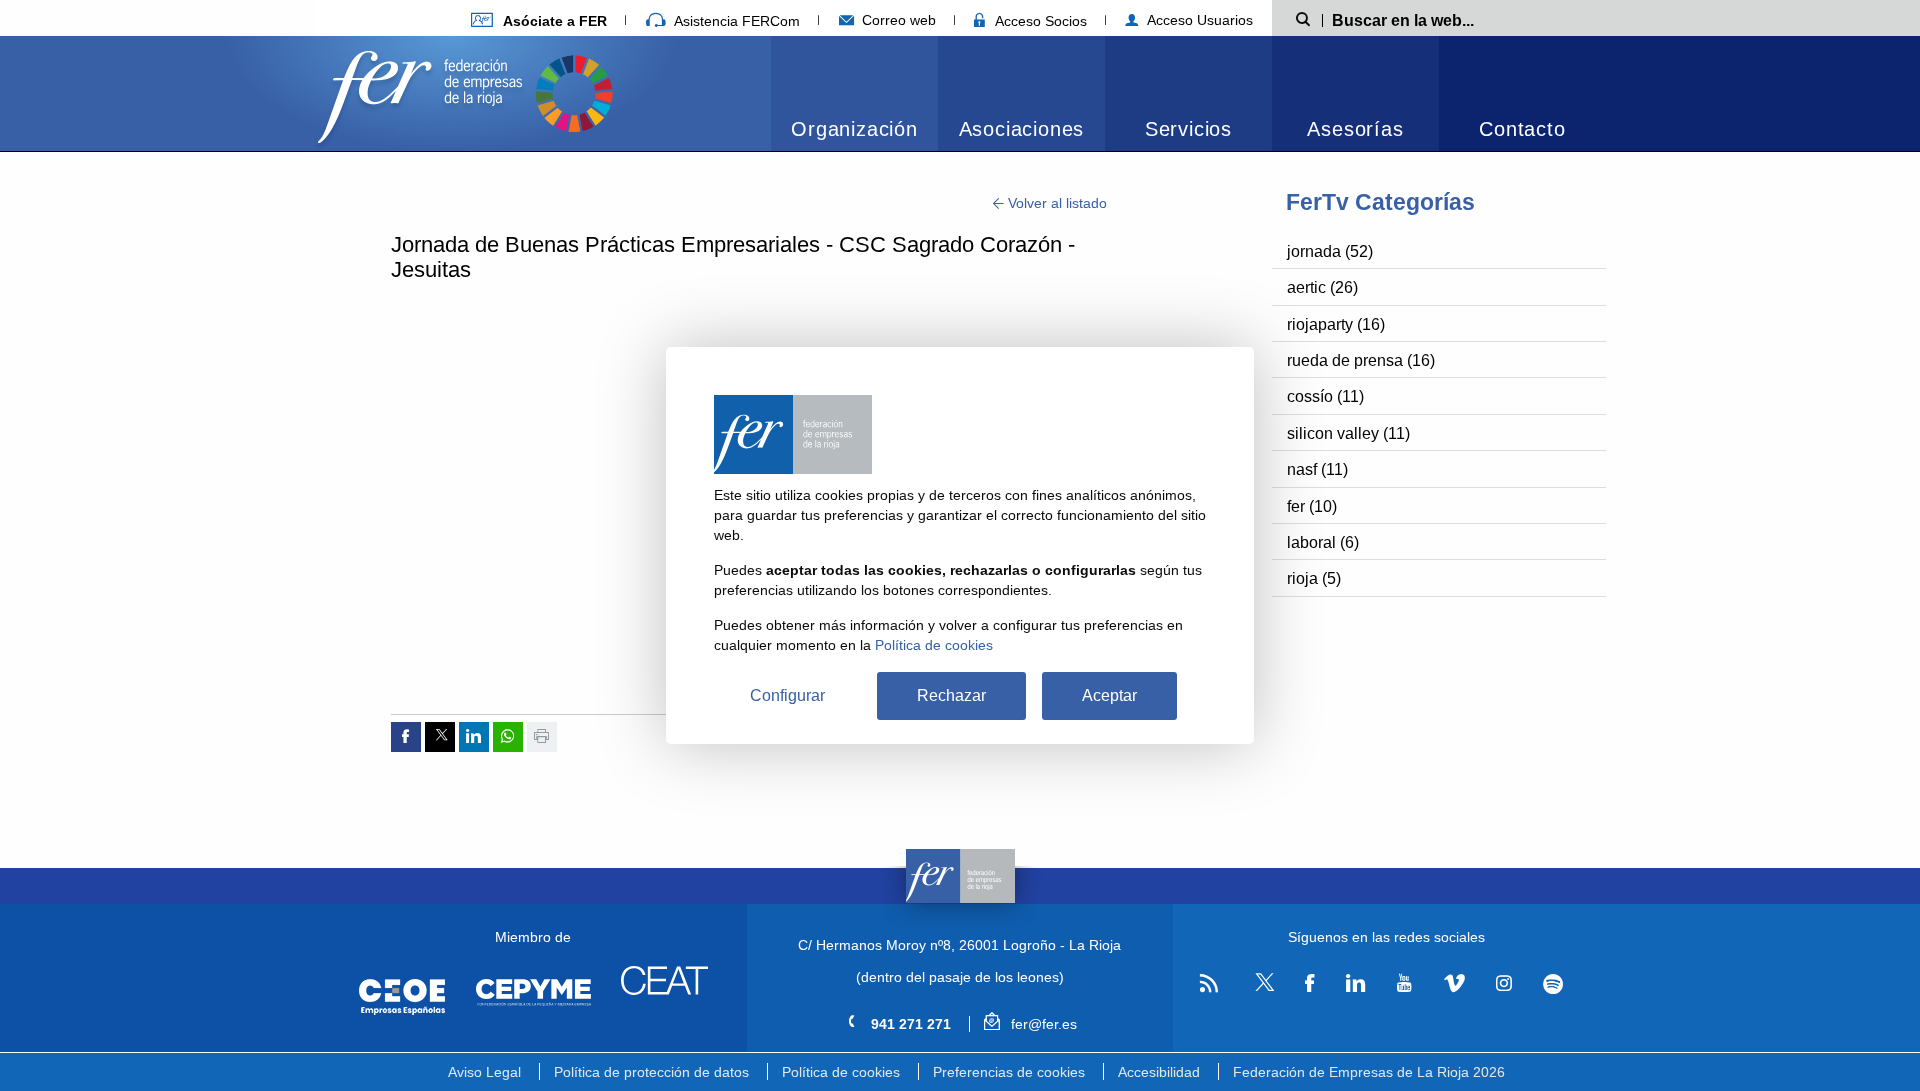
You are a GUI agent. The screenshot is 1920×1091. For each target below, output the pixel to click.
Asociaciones (1022, 129)
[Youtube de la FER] (1404, 983)
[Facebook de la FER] (1310, 983)
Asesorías (1355, 129)
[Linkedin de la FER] (1355, 983)
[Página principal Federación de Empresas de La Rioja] (424, 91)
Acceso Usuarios (1198, 20)
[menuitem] (854, 93)
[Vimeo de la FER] (1454, 983)
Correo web (897, 20)
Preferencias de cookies (1009, 1072)
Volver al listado (1055, 203)
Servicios (1188, 129)
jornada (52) (1330, 251)
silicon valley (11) (1348, 433)
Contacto (1522, 129)
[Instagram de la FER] (1503, 983)
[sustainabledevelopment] (574, 91)
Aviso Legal (484, 1072)
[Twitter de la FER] (1261, 987)
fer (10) (1312, 506)
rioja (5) (1314, 578)
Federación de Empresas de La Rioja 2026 (1369, 1072)
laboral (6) (1323, 542)
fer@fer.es (1041, 1024)
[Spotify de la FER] (1553, 983)
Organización (854, 129)
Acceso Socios (1039, 21)
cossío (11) (1325, 396)
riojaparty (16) (1336, 324)
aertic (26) (1322, 287)
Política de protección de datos (651, 1072)
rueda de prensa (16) (1361, 360)
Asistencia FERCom (735, 21)
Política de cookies (841, 1072)
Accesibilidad (1159, 1072)
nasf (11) (1317, 469)
